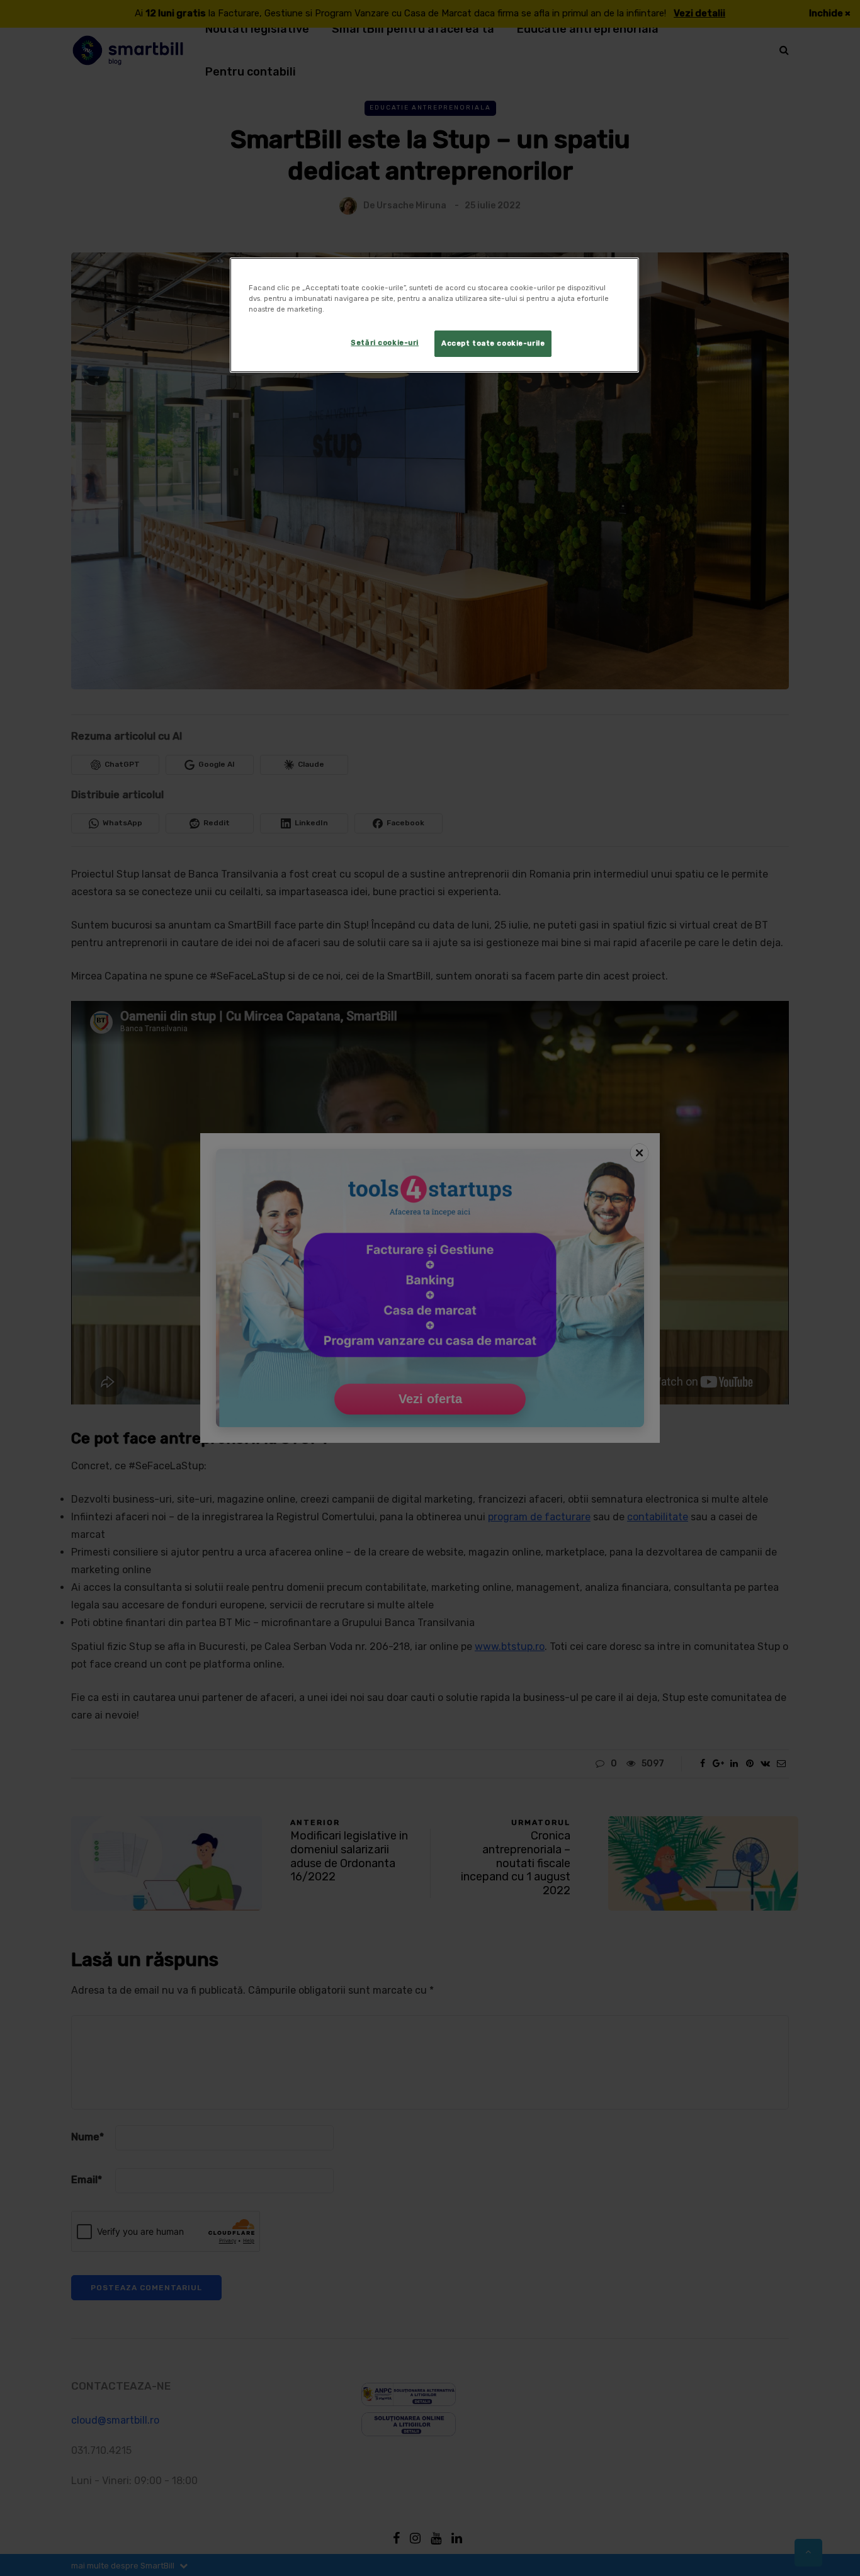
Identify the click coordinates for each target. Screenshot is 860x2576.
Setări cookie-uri (385, 342)
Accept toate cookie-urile (493, 343)
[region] (434, 315)
